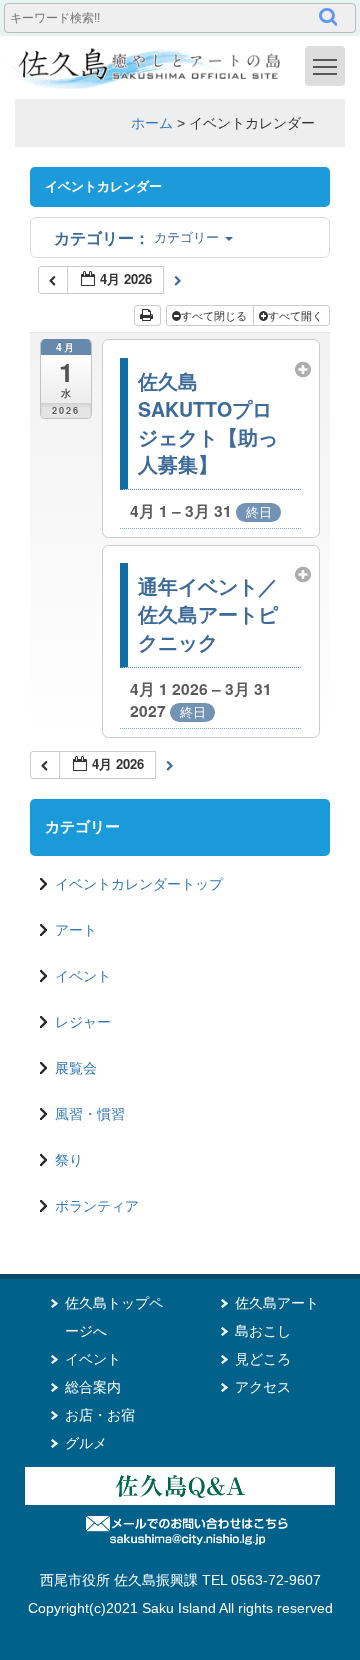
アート (76, 930)
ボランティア (97, 1206)
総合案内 (93, 1387)
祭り (69, 1160)
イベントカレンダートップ (139, 884)
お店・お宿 (100, 1415)
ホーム (152, 123)
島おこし (263, 1331)
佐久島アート (277, 1303)
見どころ (263, 1359)
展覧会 (76, 1068)
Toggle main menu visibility (325, 66)
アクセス (263, 1387)
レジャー (83, 1022)
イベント (83, 976)
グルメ (86, 1443)
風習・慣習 (90, 1114)
